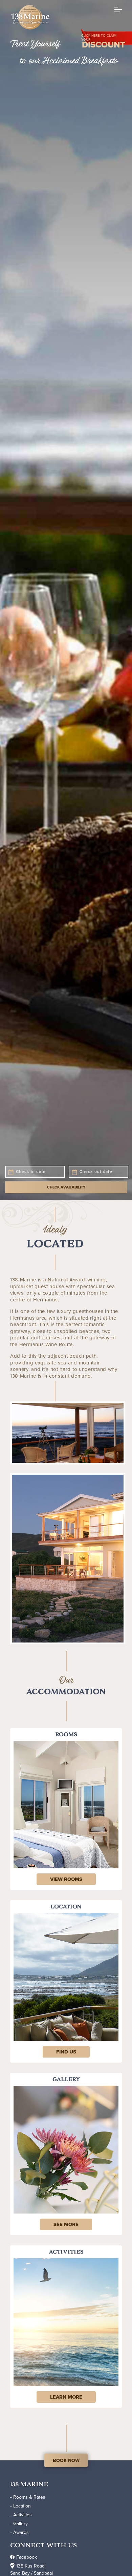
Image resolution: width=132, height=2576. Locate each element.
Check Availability (66, 1846)
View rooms (66, 2538)
